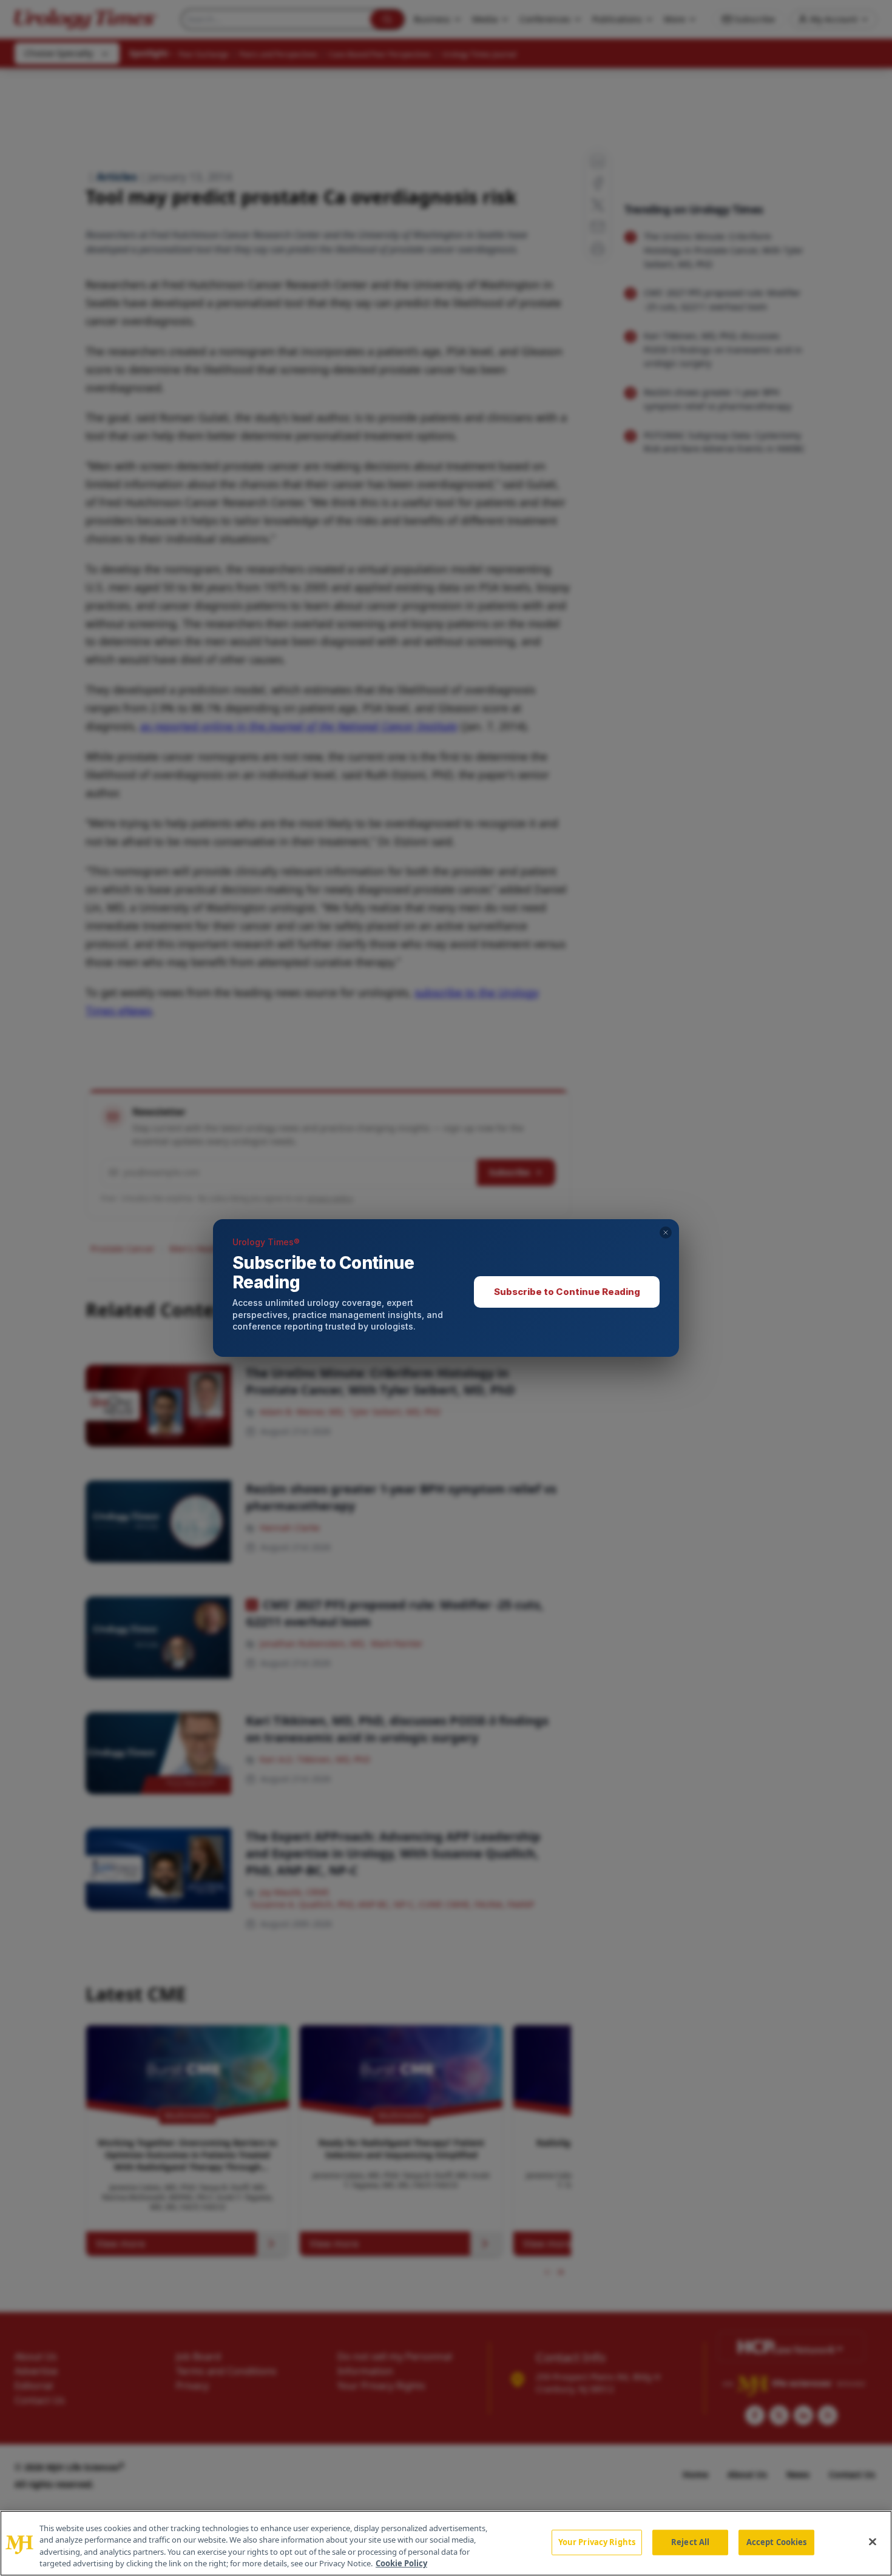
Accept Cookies (777, 2542)
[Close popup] (666, 1233)
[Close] (873, 2541)
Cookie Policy (401, 2563)
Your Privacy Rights (597, 2542)
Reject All (690, 2542)
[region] (446, 2543)
